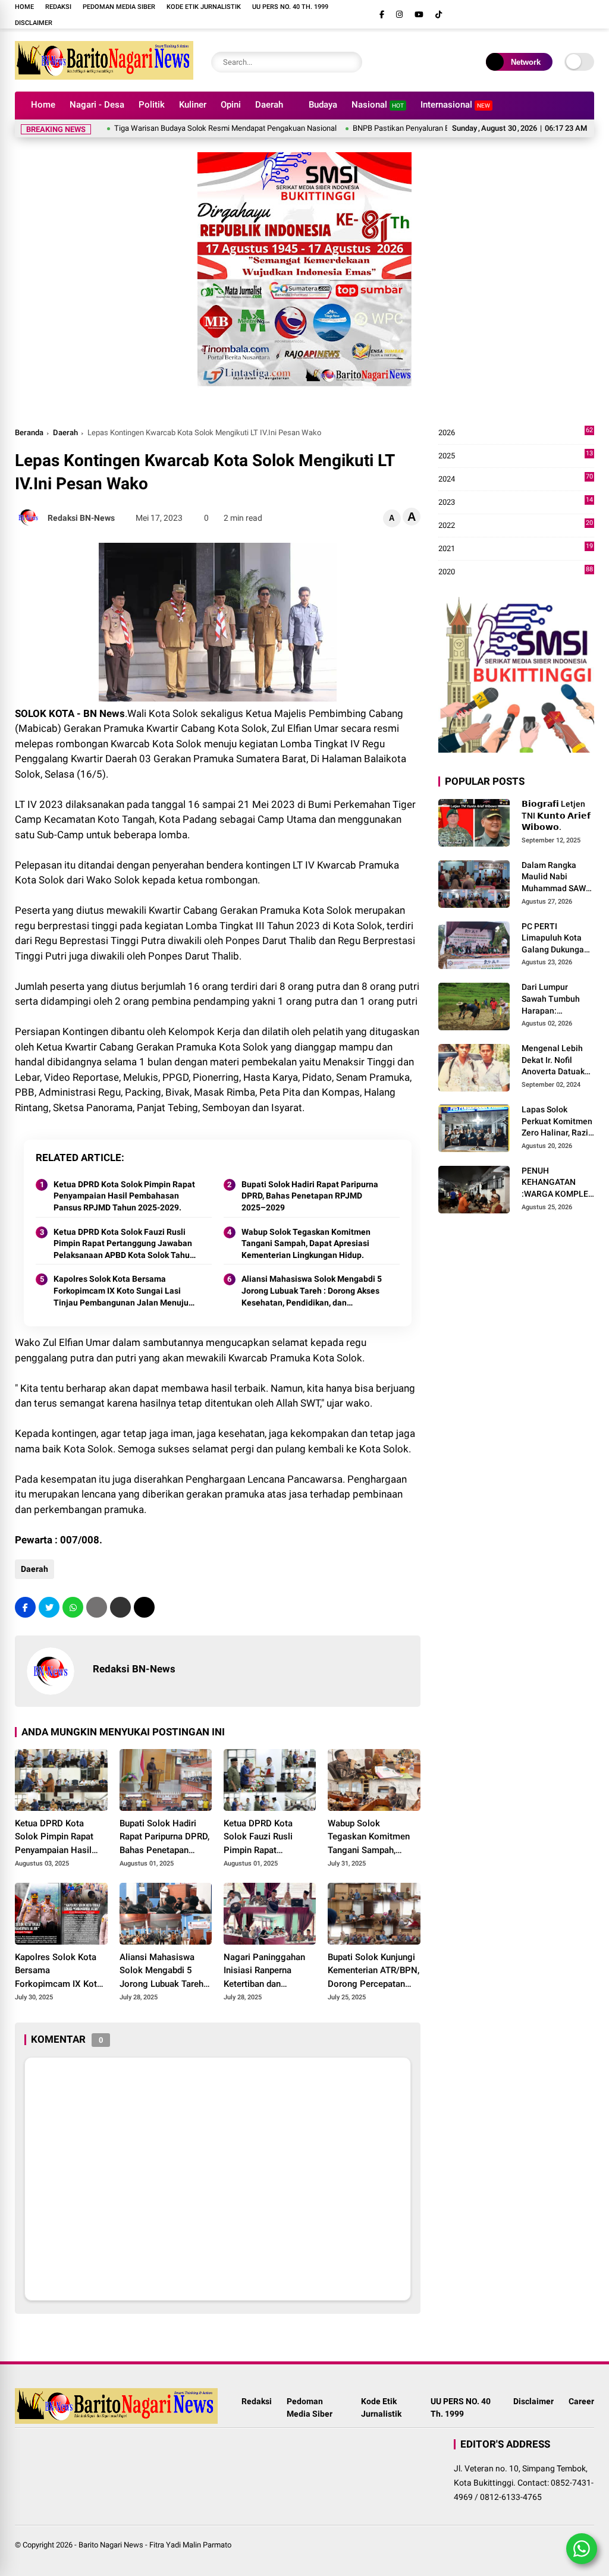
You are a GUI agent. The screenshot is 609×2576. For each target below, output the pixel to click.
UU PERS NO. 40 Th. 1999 (290, 7)
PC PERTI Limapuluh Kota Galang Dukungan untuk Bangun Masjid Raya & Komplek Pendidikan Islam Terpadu (555, 939)
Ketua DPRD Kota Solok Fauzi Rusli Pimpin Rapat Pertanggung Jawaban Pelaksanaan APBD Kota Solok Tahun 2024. (124, 1244)
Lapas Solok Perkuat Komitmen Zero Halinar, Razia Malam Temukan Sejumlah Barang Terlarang (557, 1122)
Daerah (269, 105)
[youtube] (419, 15)
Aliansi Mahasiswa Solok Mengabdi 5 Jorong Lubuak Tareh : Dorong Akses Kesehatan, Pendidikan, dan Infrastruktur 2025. (312, 1291)
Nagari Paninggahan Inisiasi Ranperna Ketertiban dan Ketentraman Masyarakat (264, 1971)
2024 (516, 479)
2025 (516, 456)
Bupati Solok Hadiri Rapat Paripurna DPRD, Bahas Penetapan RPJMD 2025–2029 (310, 1196)
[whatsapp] (73, 1607)
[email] (120, 1607)
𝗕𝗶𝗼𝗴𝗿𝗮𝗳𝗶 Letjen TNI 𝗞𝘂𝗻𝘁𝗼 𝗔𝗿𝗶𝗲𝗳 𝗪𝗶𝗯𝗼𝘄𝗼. (556, 815)
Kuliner (193, 105)
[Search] (350, 62)
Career (581, 2401)
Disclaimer (34, 23)
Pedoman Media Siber (119, 7)
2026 (516, 433)
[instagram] (399, 15)
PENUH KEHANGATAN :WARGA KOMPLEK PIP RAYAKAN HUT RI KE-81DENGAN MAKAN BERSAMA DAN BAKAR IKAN (558, 1183)
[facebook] (382, 15)
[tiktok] (439, 15)
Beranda (29, 433)
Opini (231, 105)
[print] (97, 1607)
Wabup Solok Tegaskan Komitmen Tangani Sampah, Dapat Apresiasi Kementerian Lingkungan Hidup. (306, 1243)
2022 (516, 526)
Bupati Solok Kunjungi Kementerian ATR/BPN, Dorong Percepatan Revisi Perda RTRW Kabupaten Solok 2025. (373, 1971)
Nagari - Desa (97, 105)
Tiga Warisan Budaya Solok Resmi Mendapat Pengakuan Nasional (184, 128)
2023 (516, 503)
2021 (516, 549)
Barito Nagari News (111, 2545)
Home (24, 7)
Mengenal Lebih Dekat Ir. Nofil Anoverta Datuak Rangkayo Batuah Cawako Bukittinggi (555, 1061)
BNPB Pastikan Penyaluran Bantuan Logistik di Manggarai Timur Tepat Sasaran (444, 128)
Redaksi (58, 7)
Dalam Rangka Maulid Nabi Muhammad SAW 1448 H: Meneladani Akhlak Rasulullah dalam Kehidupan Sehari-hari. (558, 877)
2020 (516, 572)
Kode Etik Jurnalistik (204, 7)
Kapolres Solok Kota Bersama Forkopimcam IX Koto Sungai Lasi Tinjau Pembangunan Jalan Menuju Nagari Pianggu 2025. (121, 1291)
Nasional (378, 105)
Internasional (455, 105)
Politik (152, 105)
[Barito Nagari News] (104, 76)
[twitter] (49, 1607)
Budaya (323, 105)
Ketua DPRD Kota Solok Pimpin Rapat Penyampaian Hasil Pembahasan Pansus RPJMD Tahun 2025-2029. (124, 1196)
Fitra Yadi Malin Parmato (190, 2545)
